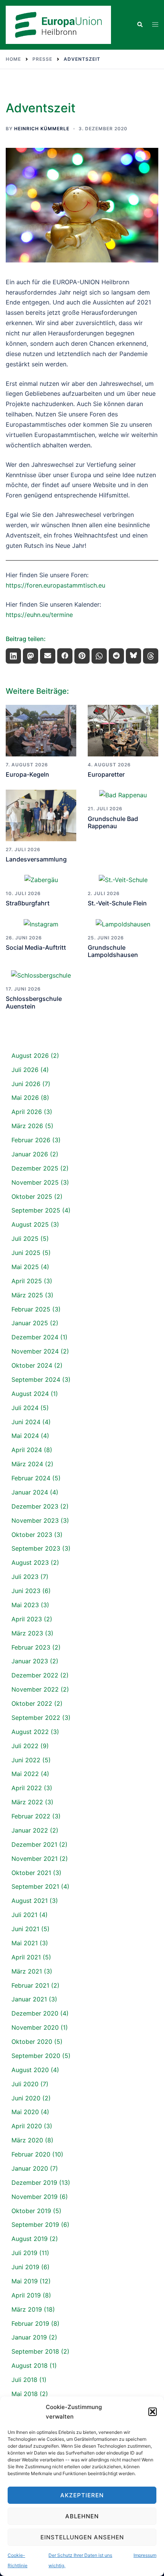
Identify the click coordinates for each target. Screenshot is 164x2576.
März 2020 (27, 2140)
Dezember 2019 (34, 2183)
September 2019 (35, 2225)
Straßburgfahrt (28, 903)
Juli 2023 (25, 1577)
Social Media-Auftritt (36, 947)
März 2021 (27, 1971)
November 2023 (35, 1520)
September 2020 (36, 2056)
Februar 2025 (31, 1309)
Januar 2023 (30, 1661)
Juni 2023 (26, 1591)
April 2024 (27, 1450)
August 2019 (30, 2239)
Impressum (145, 2555)
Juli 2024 (25, 1408)
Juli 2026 (25, 1070)
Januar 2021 (29, 1999)
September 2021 (35, 1886)
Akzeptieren (82, 2495)
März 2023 (27, 1633)
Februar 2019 (30, 2323)
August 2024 (30, 1394)
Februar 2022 (31, 1816)
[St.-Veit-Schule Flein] (123, 880)
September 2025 (36, 1210)
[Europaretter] (123, 731)
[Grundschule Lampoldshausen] (123, 924)
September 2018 (35, 2351)
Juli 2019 (24, 2253)
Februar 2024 (31, 1478)
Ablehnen (82, 2516)
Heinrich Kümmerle (42, 129)
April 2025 (27, 1281)
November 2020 (35, 2027)
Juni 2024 (26, 1422)
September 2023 (36, 1548)
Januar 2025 (30, 1323)
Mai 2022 (25, 1774)
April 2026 (27, 1112)
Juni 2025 (26, 1253)
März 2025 (27, 1295)
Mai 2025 (25, 1267)
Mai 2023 (25, 1605)
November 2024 (35, 1351)
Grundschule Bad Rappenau (113, 822)
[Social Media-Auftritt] (41, 924)
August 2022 (30, 1732)
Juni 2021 (25, 1929)
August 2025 (30, 1224)
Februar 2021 (30, 1985)
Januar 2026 (30, 1154)
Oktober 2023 (32, 1535)
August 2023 (30, 1562)
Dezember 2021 (34, 1844)
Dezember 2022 (35, 1675)
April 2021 (26, 1957)
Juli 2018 (24, 2380)
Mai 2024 (25, 1436)
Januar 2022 (30, 1830)
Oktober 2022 (32, 1703)
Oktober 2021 (31, 1873)
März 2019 (27, 2309)
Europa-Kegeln (27, 774)
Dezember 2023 (35, 1506)
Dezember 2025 (35, 1168)
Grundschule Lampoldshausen (113, 951)
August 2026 (30, 1056)
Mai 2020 (25, 2112)
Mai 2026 (25, 1098)
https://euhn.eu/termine (39, 615)
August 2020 (30, 2070)
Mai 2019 (25, 2281)
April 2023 (27, 1619)
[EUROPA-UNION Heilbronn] (58, 24)
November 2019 (35, 2197)
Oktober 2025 (32, 1197)
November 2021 (35, 1859)
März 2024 (27, 1464)
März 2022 (27, 1802)
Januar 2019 (29, 2337)
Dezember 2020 (35, 2013)
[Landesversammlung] (41, 815)
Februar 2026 (31, 1140)
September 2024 (36, 1379)
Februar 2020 (31, 2154)
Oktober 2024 (32, 1365)
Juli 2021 (24, 1915)
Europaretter (106, 774)
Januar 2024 (30, 1492)
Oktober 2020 (32, 2042)
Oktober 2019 (31, 2211)
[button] (153, 2412)
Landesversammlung (36, 859)
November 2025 (35, 1182)
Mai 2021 (25, 1943)
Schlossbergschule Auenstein (34, 1002)
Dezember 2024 (35, 1337)
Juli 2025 (25, 1239)
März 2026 (27, 1126)
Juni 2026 (26, 1084)
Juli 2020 (25, 2084)
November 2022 (35, 1689)
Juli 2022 (25, 1746)
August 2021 (30, 1901)
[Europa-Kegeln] (41, 731)
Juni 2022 (26, 1760)
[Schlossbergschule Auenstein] (41, 975)
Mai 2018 (25, 2394)
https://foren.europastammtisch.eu (55, 585)
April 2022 (27, 1788)
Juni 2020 (26, 2098)
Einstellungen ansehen (82, 2537)
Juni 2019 (25, 2267)
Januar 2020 (30, 2168)
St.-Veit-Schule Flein (117, 903)
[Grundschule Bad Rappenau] (123, 795)
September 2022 (36, 1718)
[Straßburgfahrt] (41, 880)
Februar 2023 (31, 1647)
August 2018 (30, 2366)
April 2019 (26, 2295)
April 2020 (27, 2126)
